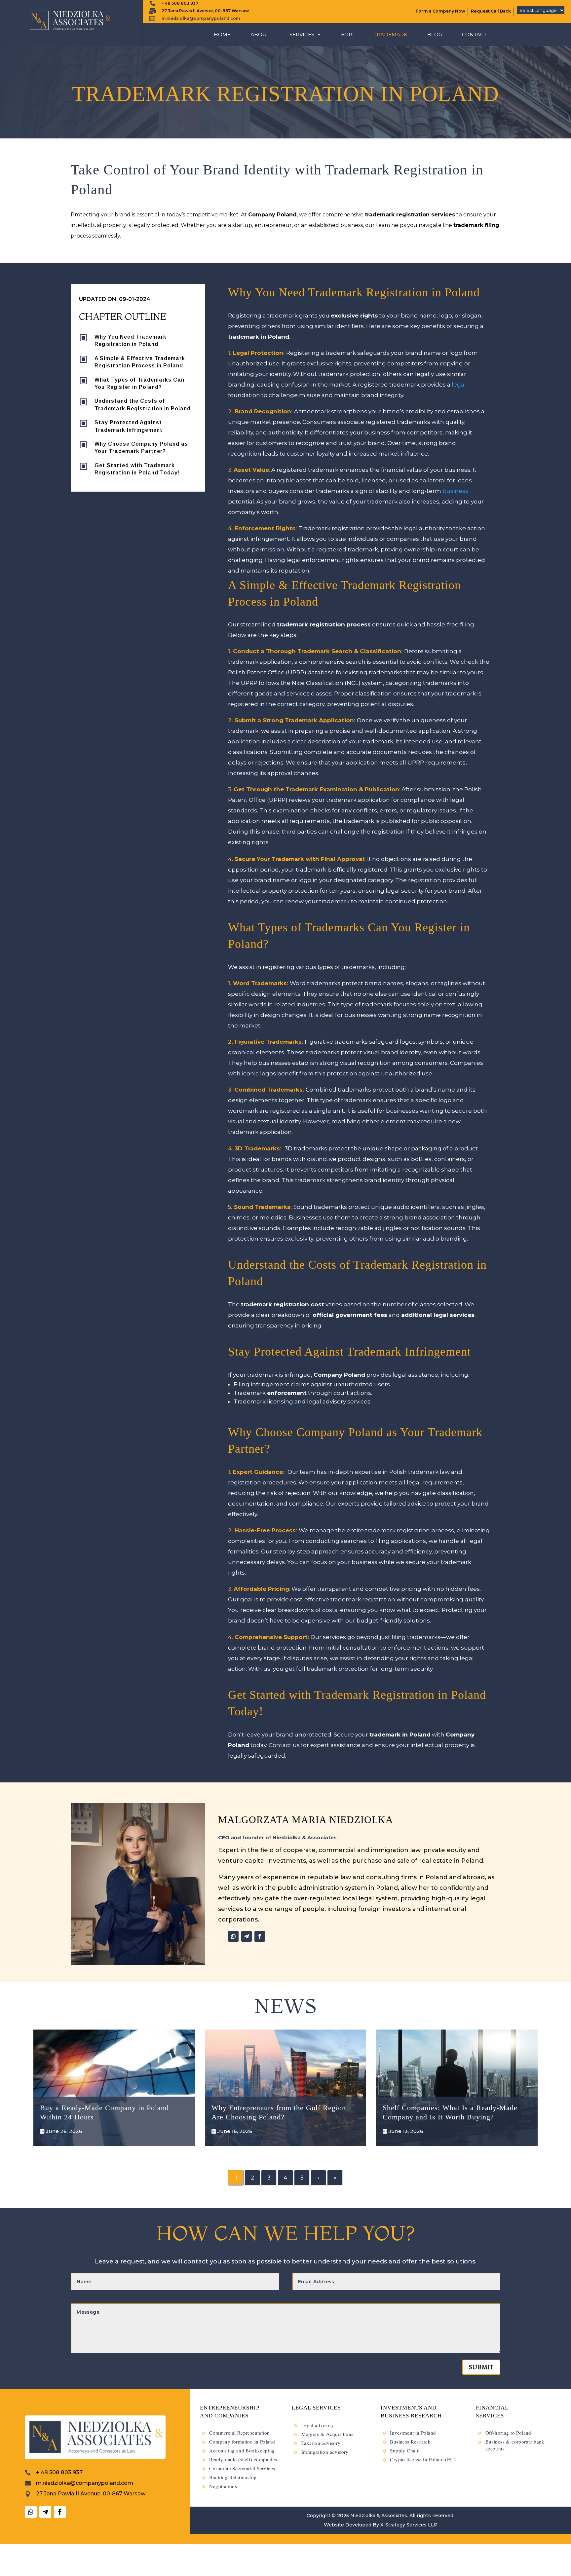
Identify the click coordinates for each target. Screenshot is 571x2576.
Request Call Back (491, 11)
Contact (474, 35)
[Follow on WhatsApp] (233, 1936)
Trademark (391, 35)
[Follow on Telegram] (247, 1936)
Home (222, 35)
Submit (481, 2367)
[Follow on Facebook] (260, 1936)
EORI (347, 35)
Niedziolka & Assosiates (379, 2516)
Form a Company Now (440, 11)
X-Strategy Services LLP (409, 2525)
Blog (435, 35)
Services (302, 35)
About (260, 35)
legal (459, 385)
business (455, 491)
